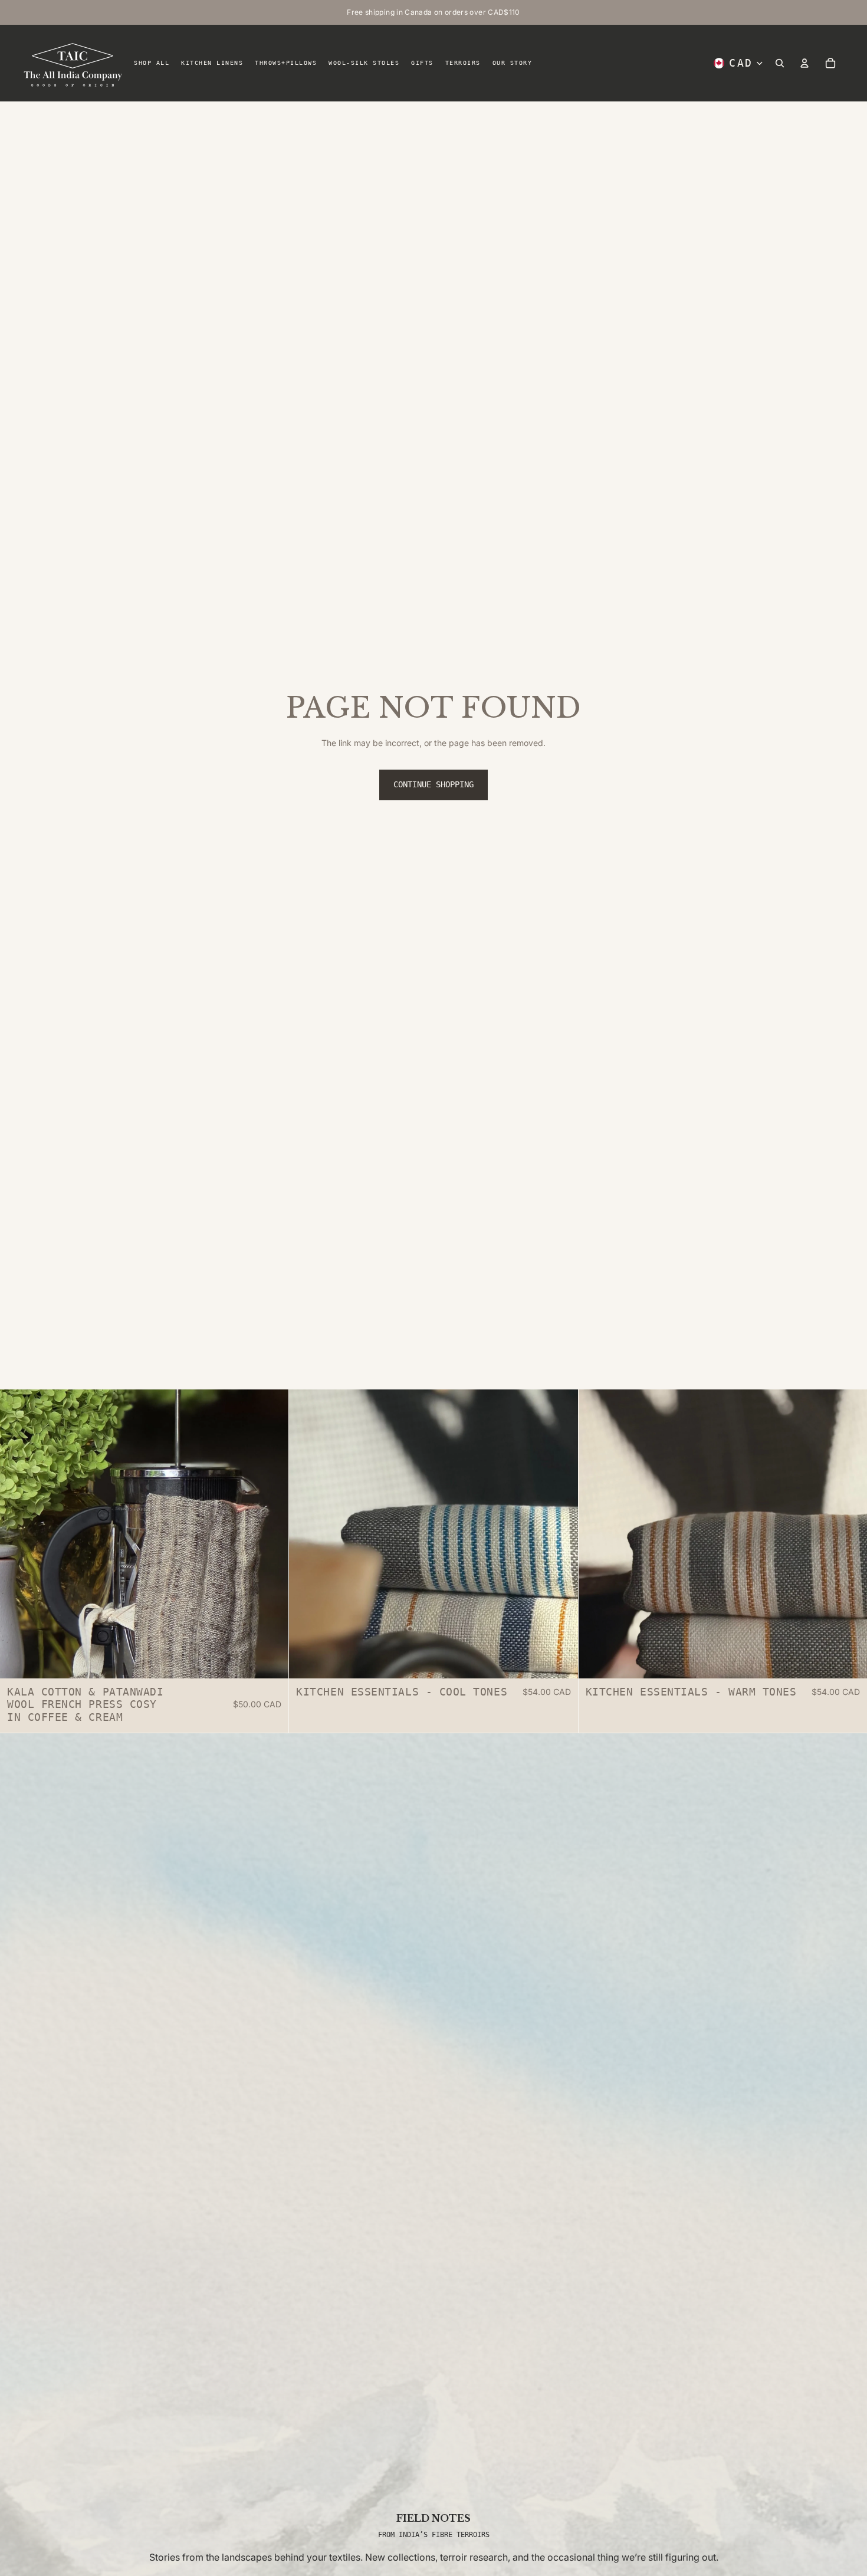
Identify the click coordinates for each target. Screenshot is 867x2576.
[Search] (780, 63)
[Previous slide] (18, 1534)
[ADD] (271, 1660)
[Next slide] (271, 1534)
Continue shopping (433, 784)
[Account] (804, 63)
